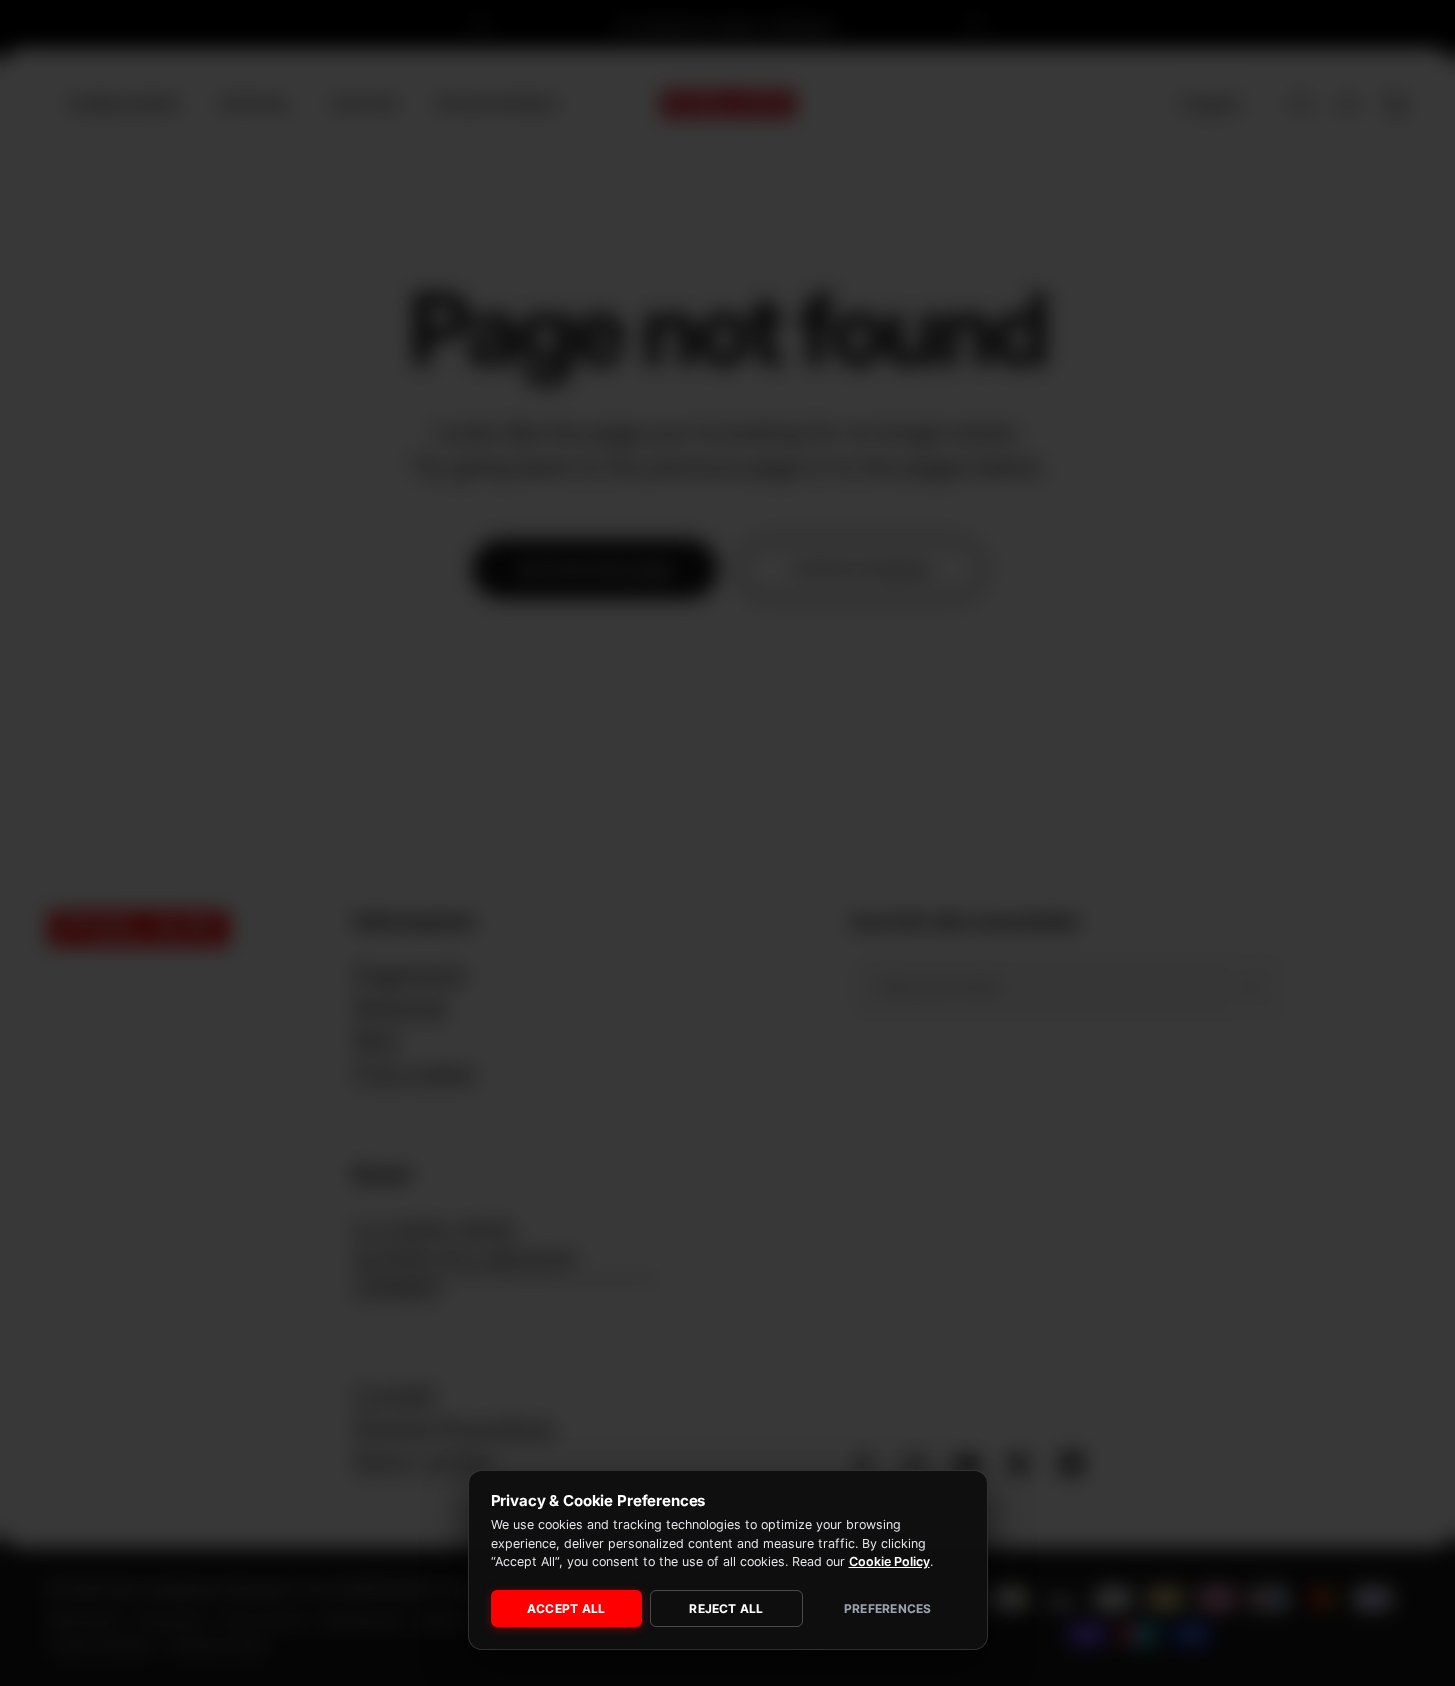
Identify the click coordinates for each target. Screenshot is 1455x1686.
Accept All (566, 1608)
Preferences (888, 1608)
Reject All (726, 1608)
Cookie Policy (889, 1561)
